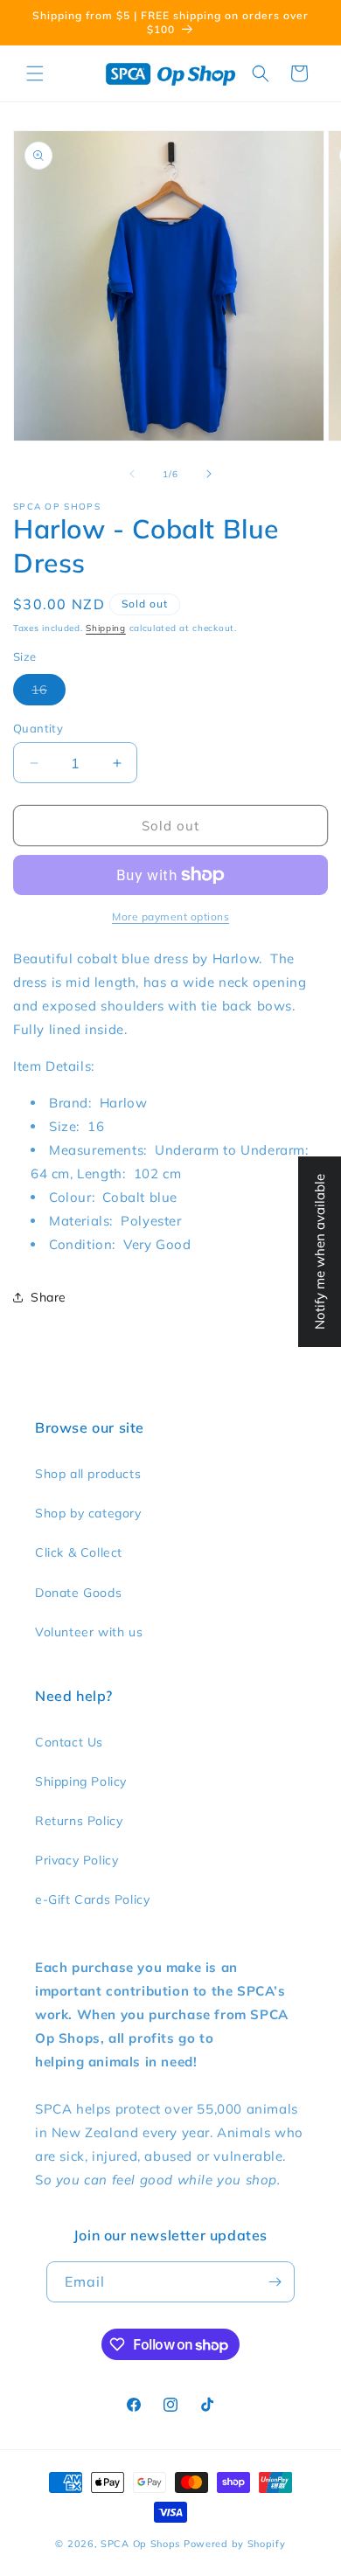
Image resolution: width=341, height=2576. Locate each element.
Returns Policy (79, 1821)
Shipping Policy (81, 1781)
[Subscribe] (275, 2282)
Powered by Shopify (235, 2544)
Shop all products (88, 1474)
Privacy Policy (77, 1860)
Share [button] (49, 1297)
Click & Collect (79, 1552)
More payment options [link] (170, 917)
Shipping (106, 628)
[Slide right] (209, 474)
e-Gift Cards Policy (92, 1899)
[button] (35, 73)
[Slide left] (132, 474)
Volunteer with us (89, 1632)
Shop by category (88, 1513)
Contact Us (69, 1742)
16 (49, 693)
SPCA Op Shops (140, 2544)
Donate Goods (78, 1593)
